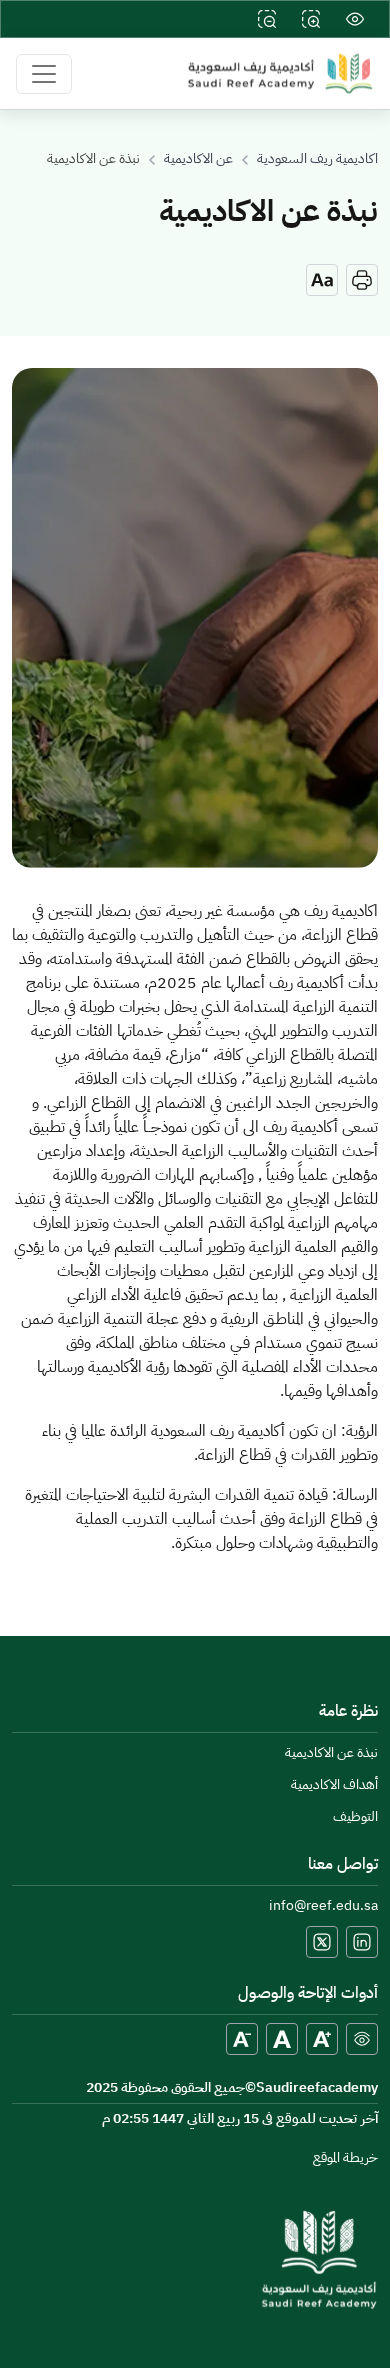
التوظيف (355, 1817)
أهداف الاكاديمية (334, 1785)
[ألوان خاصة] (362, 2039)
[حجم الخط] (322, 280)
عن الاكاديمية (198, 160)
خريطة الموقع (345, 2158)
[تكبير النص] (322, 2039)
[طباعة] (362, 280)
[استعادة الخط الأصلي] (282, 2039)
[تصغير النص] (242, 2039)
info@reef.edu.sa (323, 1906)
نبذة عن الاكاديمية (331, 1753)
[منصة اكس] (322, 1942)
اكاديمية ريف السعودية (317, 160)
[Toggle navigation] (44, 74)
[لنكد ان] (362, 1942)
